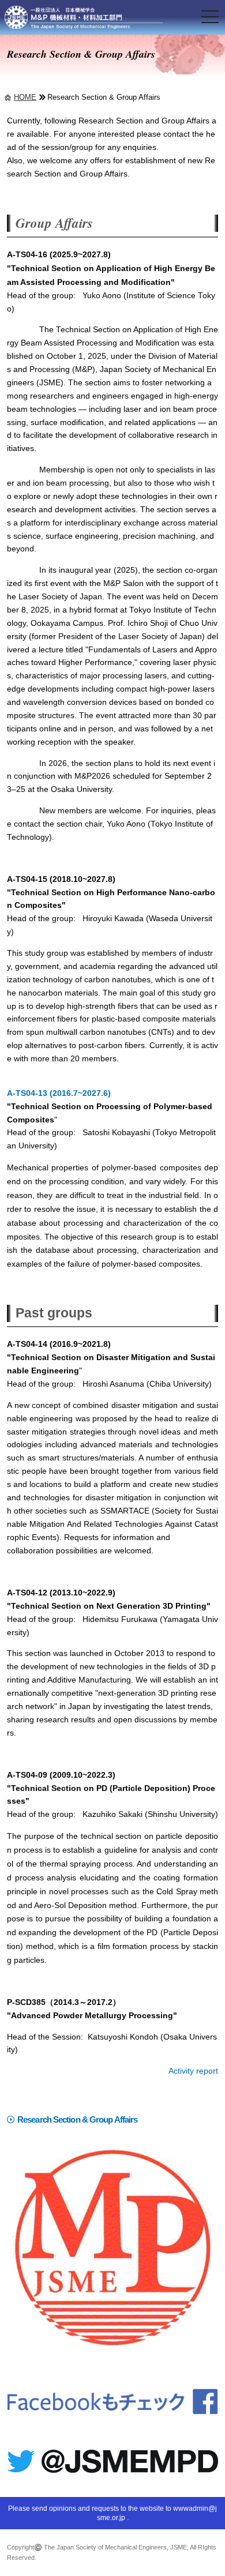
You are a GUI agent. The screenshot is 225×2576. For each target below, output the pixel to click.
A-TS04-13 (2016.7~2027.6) (59, 1093)
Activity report (193, 2071)
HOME (25, 97)
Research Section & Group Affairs (77, 2119)
